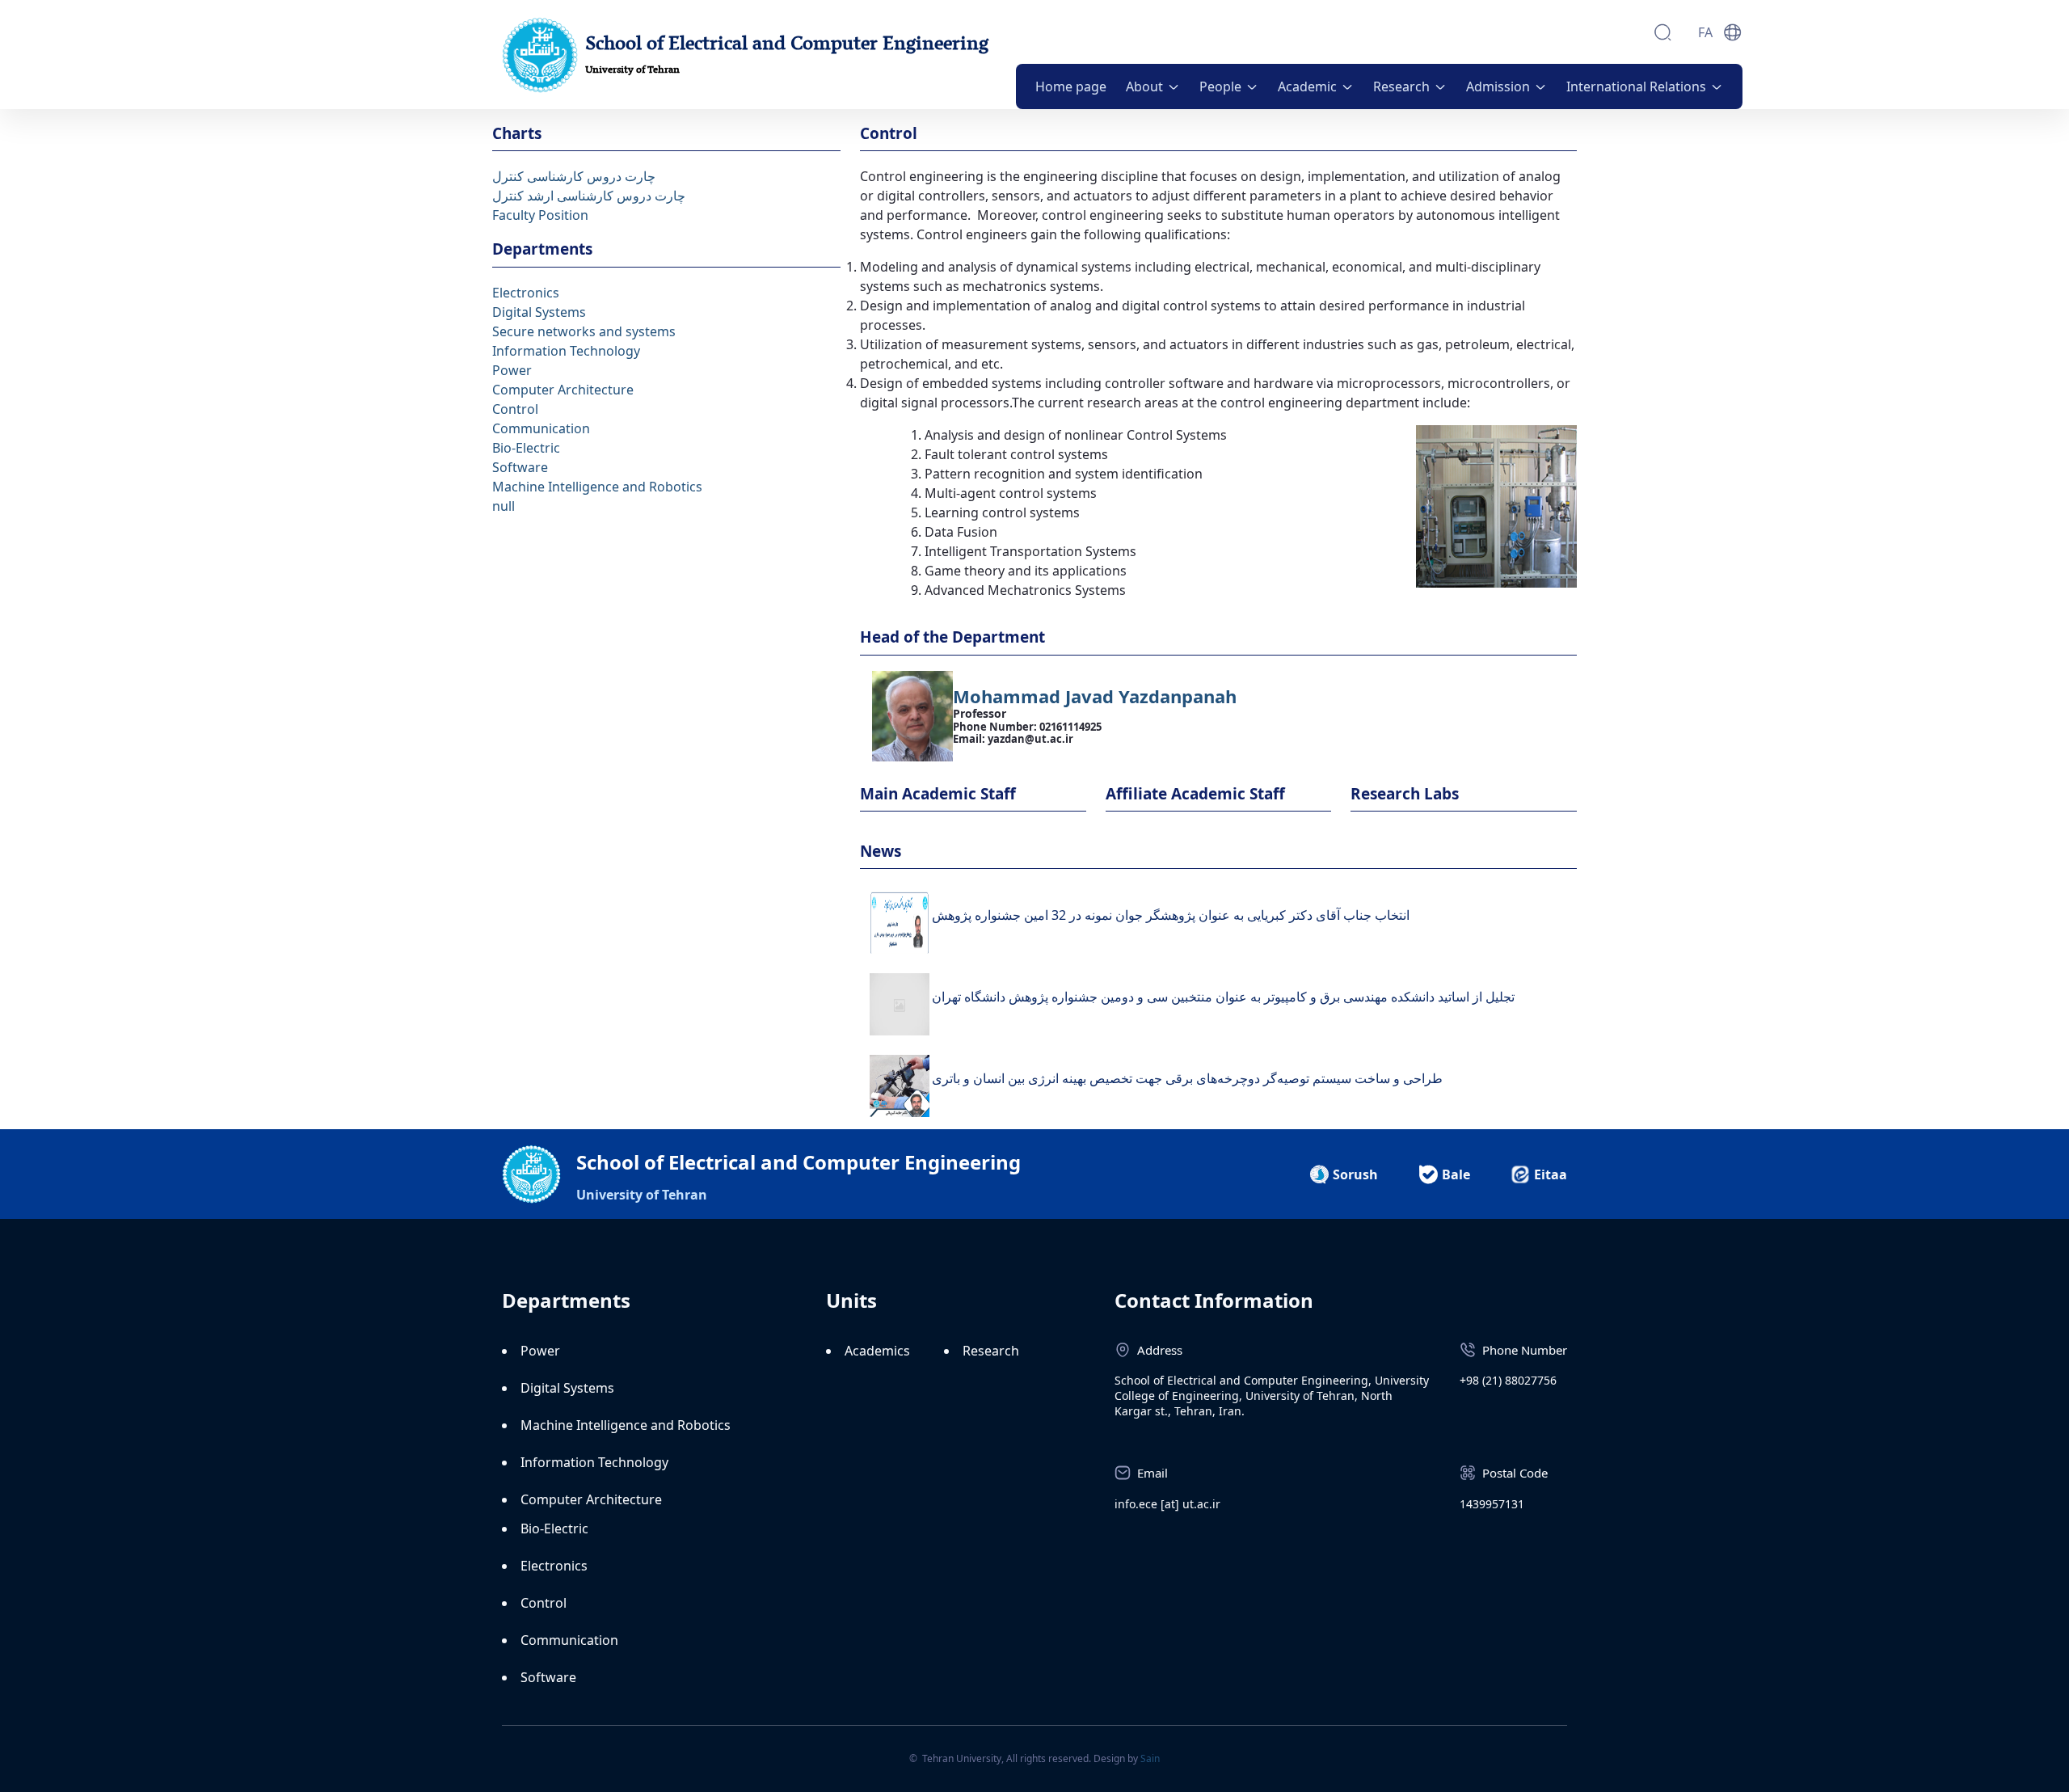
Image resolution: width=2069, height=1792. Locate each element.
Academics (877, 1351)
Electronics (526, 293)
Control (515, 409)
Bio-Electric (526, 448)
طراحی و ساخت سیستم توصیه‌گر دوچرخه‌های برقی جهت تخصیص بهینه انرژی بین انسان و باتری (1187, 1078)
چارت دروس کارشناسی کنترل (574, 176)
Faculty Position (540, 215)
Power (512, 370)
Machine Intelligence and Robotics (597, 487)
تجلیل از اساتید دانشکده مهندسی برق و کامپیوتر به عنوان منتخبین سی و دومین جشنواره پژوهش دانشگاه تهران (1223, 997)
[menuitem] (1071, 86)
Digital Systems (539, 312)
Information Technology (566, 351)
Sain (1150, 1758)
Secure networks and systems (584, 331)
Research (991, 1351)
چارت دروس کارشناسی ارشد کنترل (589, 196)
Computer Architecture (563, 390)
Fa (1705, 32)
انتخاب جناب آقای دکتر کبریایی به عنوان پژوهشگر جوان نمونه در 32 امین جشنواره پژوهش (1171, 915)
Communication (541, 428)
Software (520, 467)
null (504, 506)
